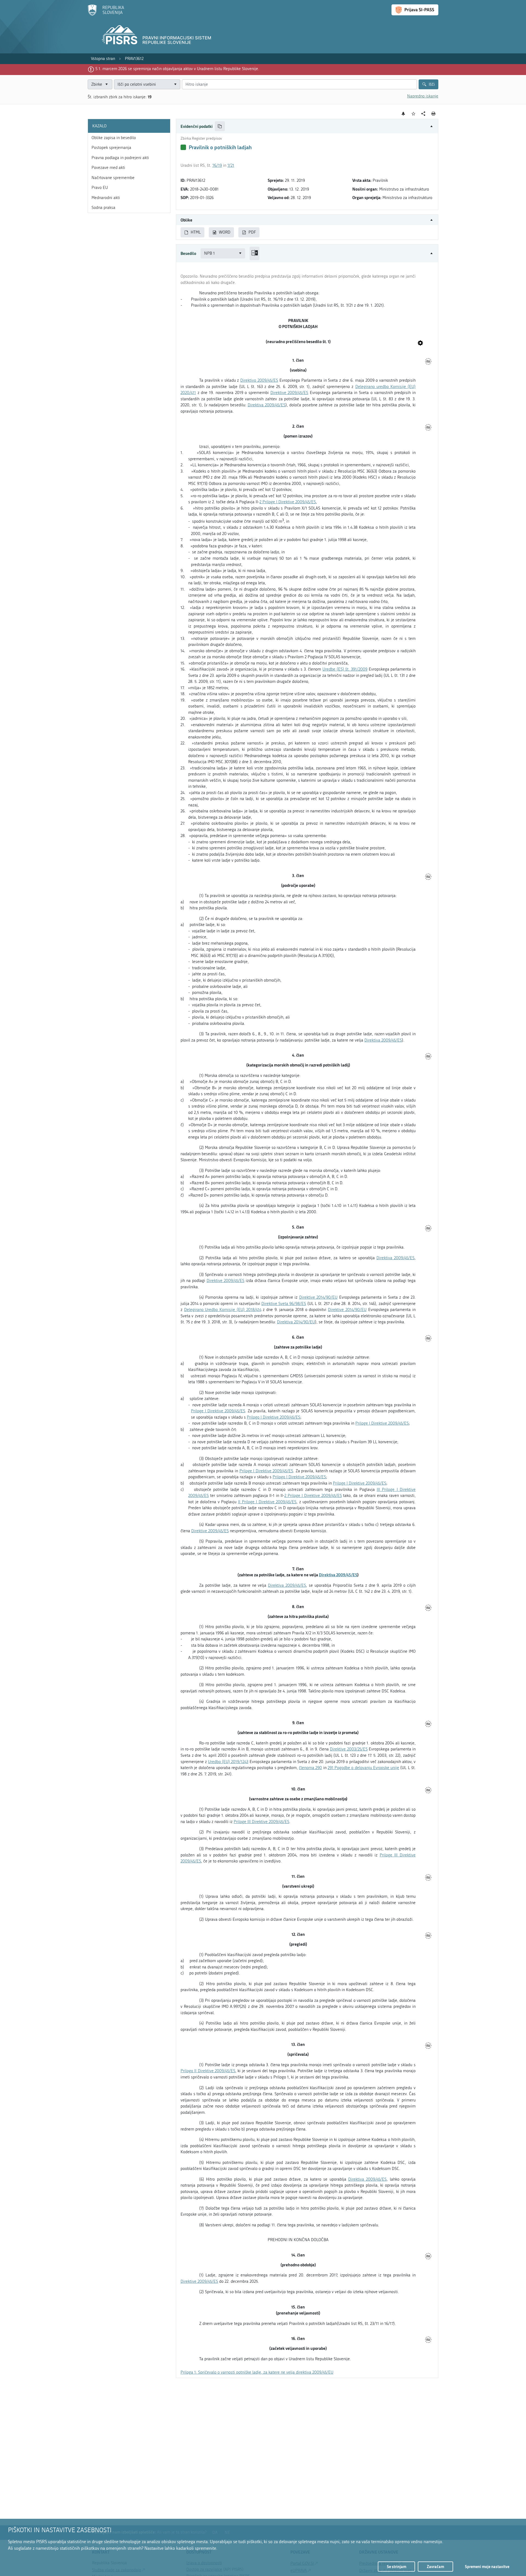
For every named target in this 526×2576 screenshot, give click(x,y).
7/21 (231, 165)
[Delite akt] (423, 114)
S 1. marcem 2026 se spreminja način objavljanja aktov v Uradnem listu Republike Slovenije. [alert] (177, 69)
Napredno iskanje (423, 96)
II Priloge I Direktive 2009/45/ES (267, 1502)
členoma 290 (310, 1768)
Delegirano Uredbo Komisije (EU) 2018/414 (223, 1310)
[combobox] (147, 84)
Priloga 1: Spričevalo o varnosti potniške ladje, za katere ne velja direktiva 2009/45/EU (257, 2372)
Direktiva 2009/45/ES (267, 405)
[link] (103, 59)
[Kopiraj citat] (220, 126)
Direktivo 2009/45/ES (259, 380)
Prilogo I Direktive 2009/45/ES (274, 1417)
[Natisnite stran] (434, 114)
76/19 (217, 165)
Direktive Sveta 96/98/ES (284, 1304)
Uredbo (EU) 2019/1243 (228, 1762)
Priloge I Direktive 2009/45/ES (218, 1411)
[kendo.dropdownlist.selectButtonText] (175, 84)
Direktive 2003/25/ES (349, 1749)
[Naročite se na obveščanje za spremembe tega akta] (403, 114)
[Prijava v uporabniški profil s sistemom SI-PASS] (415, 10)
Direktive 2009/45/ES (289, 393)
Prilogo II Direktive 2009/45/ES (208, 2071)
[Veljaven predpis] (183, 147)
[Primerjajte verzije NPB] (255, 253)
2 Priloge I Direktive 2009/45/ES (288, 502)
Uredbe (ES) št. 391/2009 (345, 669)
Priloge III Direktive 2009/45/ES (261, 1822)
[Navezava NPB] (420, 343)
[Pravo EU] (428, 362)
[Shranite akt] (414, 114)
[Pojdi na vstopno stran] (106, 15)
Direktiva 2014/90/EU (296, 1322)
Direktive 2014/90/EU (318, 1297)
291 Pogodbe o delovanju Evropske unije (363, 1768)
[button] (307, 126)
